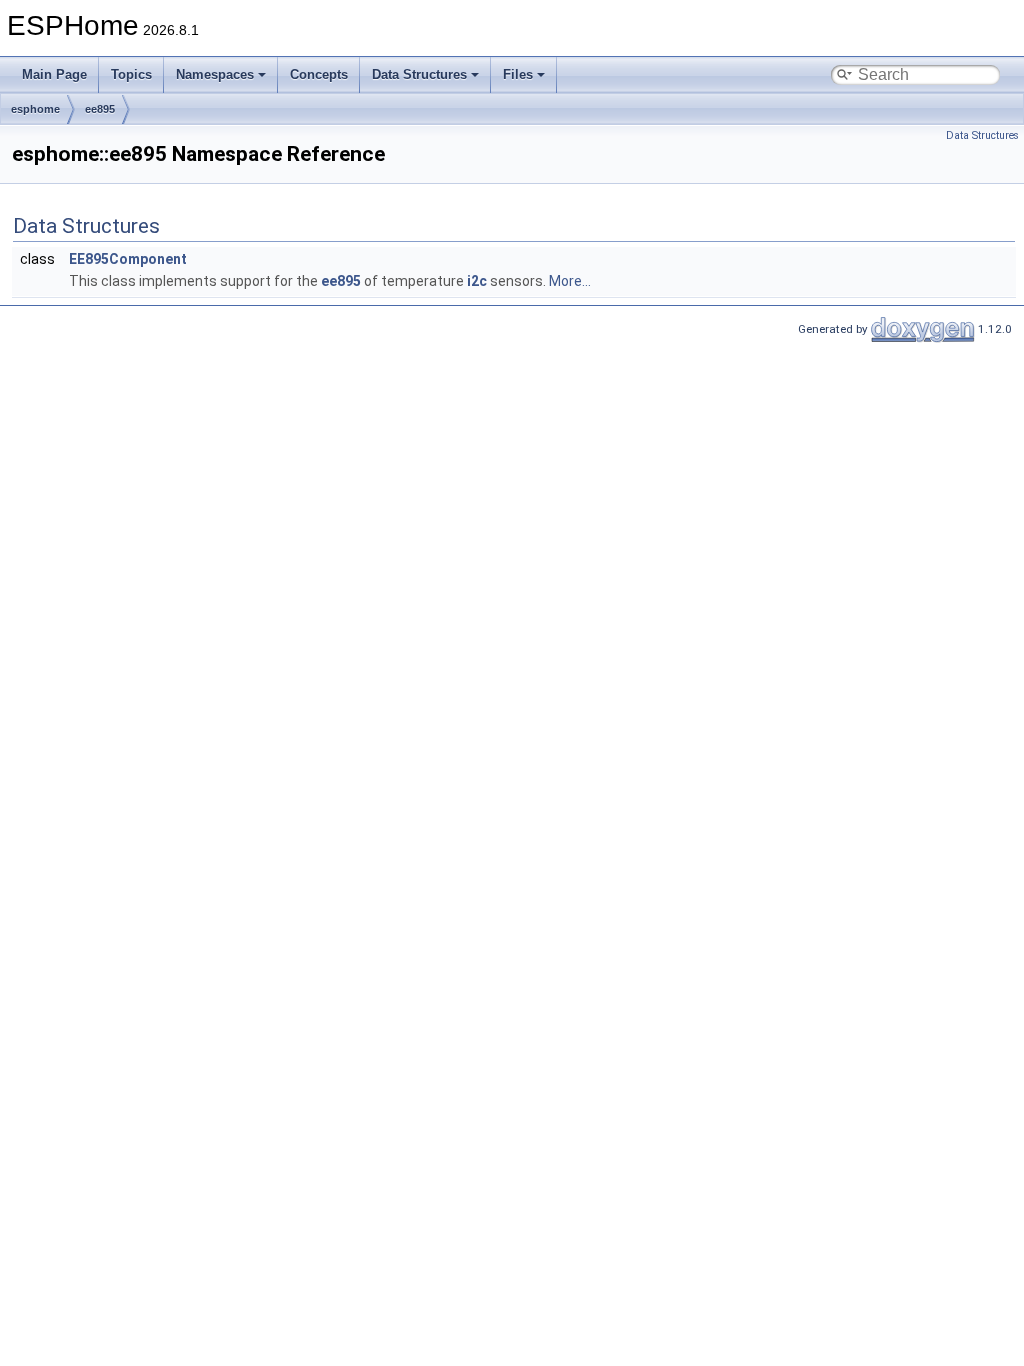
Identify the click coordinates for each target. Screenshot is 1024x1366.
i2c (477, 281)
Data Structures (419, 74)
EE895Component (128, 259)
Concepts (319, 74)
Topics (131, 74)
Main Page (54, 74)
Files (518, 74)
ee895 (100, 109)
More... (570, 281)
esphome (35, 109)
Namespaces (215, 74)
